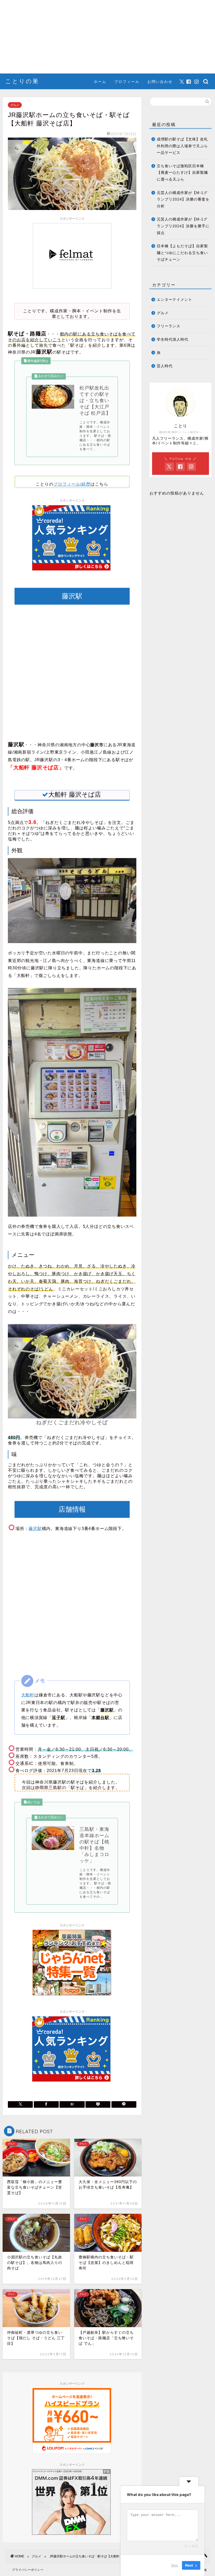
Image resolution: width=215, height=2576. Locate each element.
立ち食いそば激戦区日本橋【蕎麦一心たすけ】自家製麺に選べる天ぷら (182, 173)
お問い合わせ (160, 82)
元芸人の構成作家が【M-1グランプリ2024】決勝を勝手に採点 (183, 226)
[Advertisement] (107, 37)
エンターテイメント (174, 300)
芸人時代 (165, 366)
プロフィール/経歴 (72, 484)
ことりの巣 (22, 81)
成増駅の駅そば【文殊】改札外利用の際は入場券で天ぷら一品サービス (182, 146)
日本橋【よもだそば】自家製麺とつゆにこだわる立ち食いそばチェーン (182, 253)
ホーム (100, 82)
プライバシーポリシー (28, 2570)
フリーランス (169, 326)
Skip (174, 2565)
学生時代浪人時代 (173, 340)
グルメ (15, 105)
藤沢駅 (35, 1529)
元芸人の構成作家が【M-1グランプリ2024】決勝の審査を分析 (183, 199)
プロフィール (127, 82)
